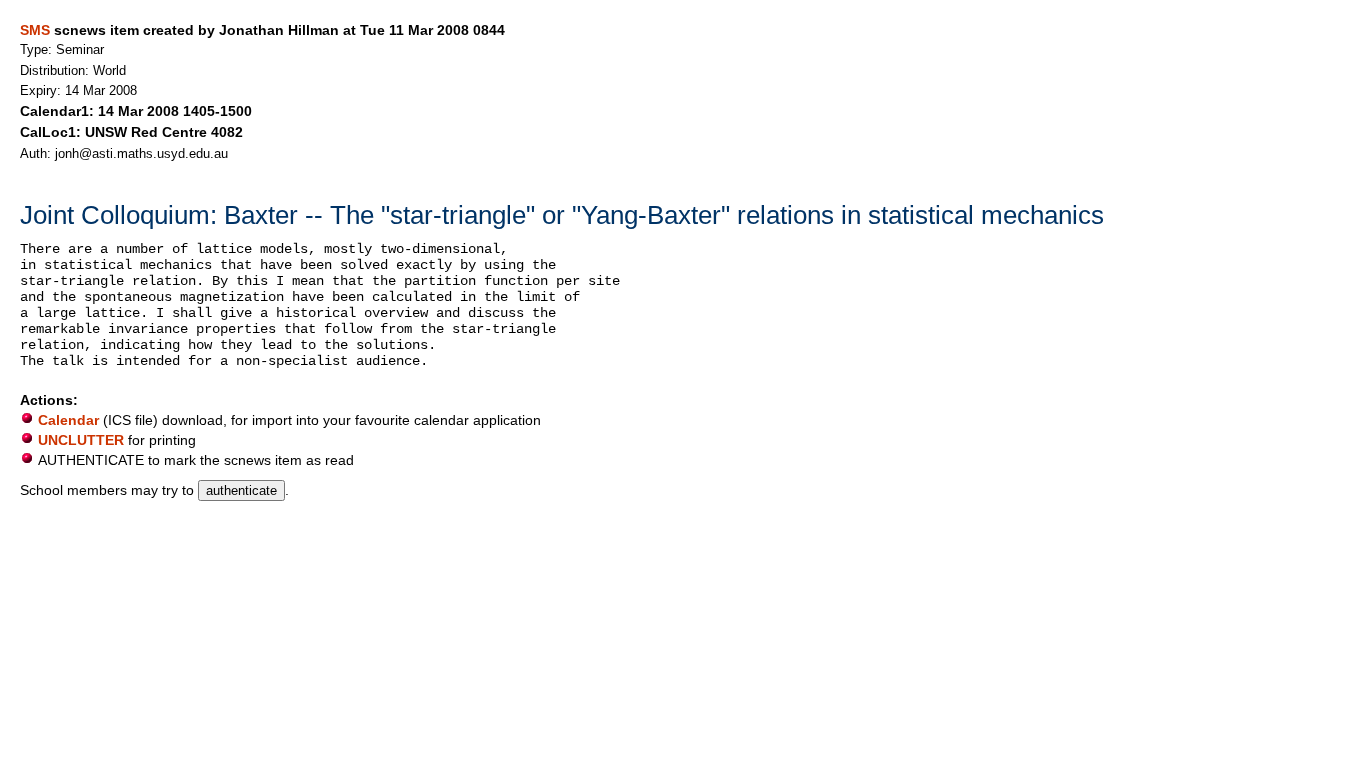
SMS (35, 30)
